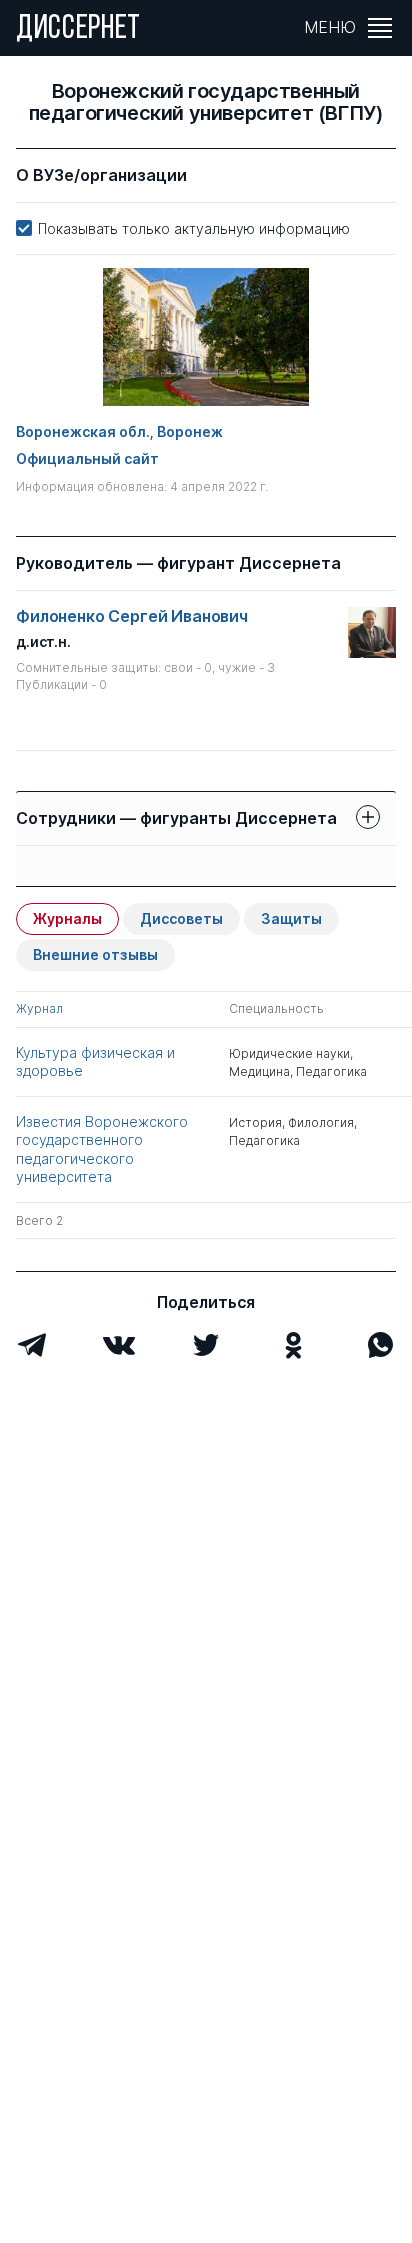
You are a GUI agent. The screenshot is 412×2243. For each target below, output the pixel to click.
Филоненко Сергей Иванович (132, 616)
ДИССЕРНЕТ (78, 30)
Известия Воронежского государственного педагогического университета (102, 1149)
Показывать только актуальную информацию (194, 228)
